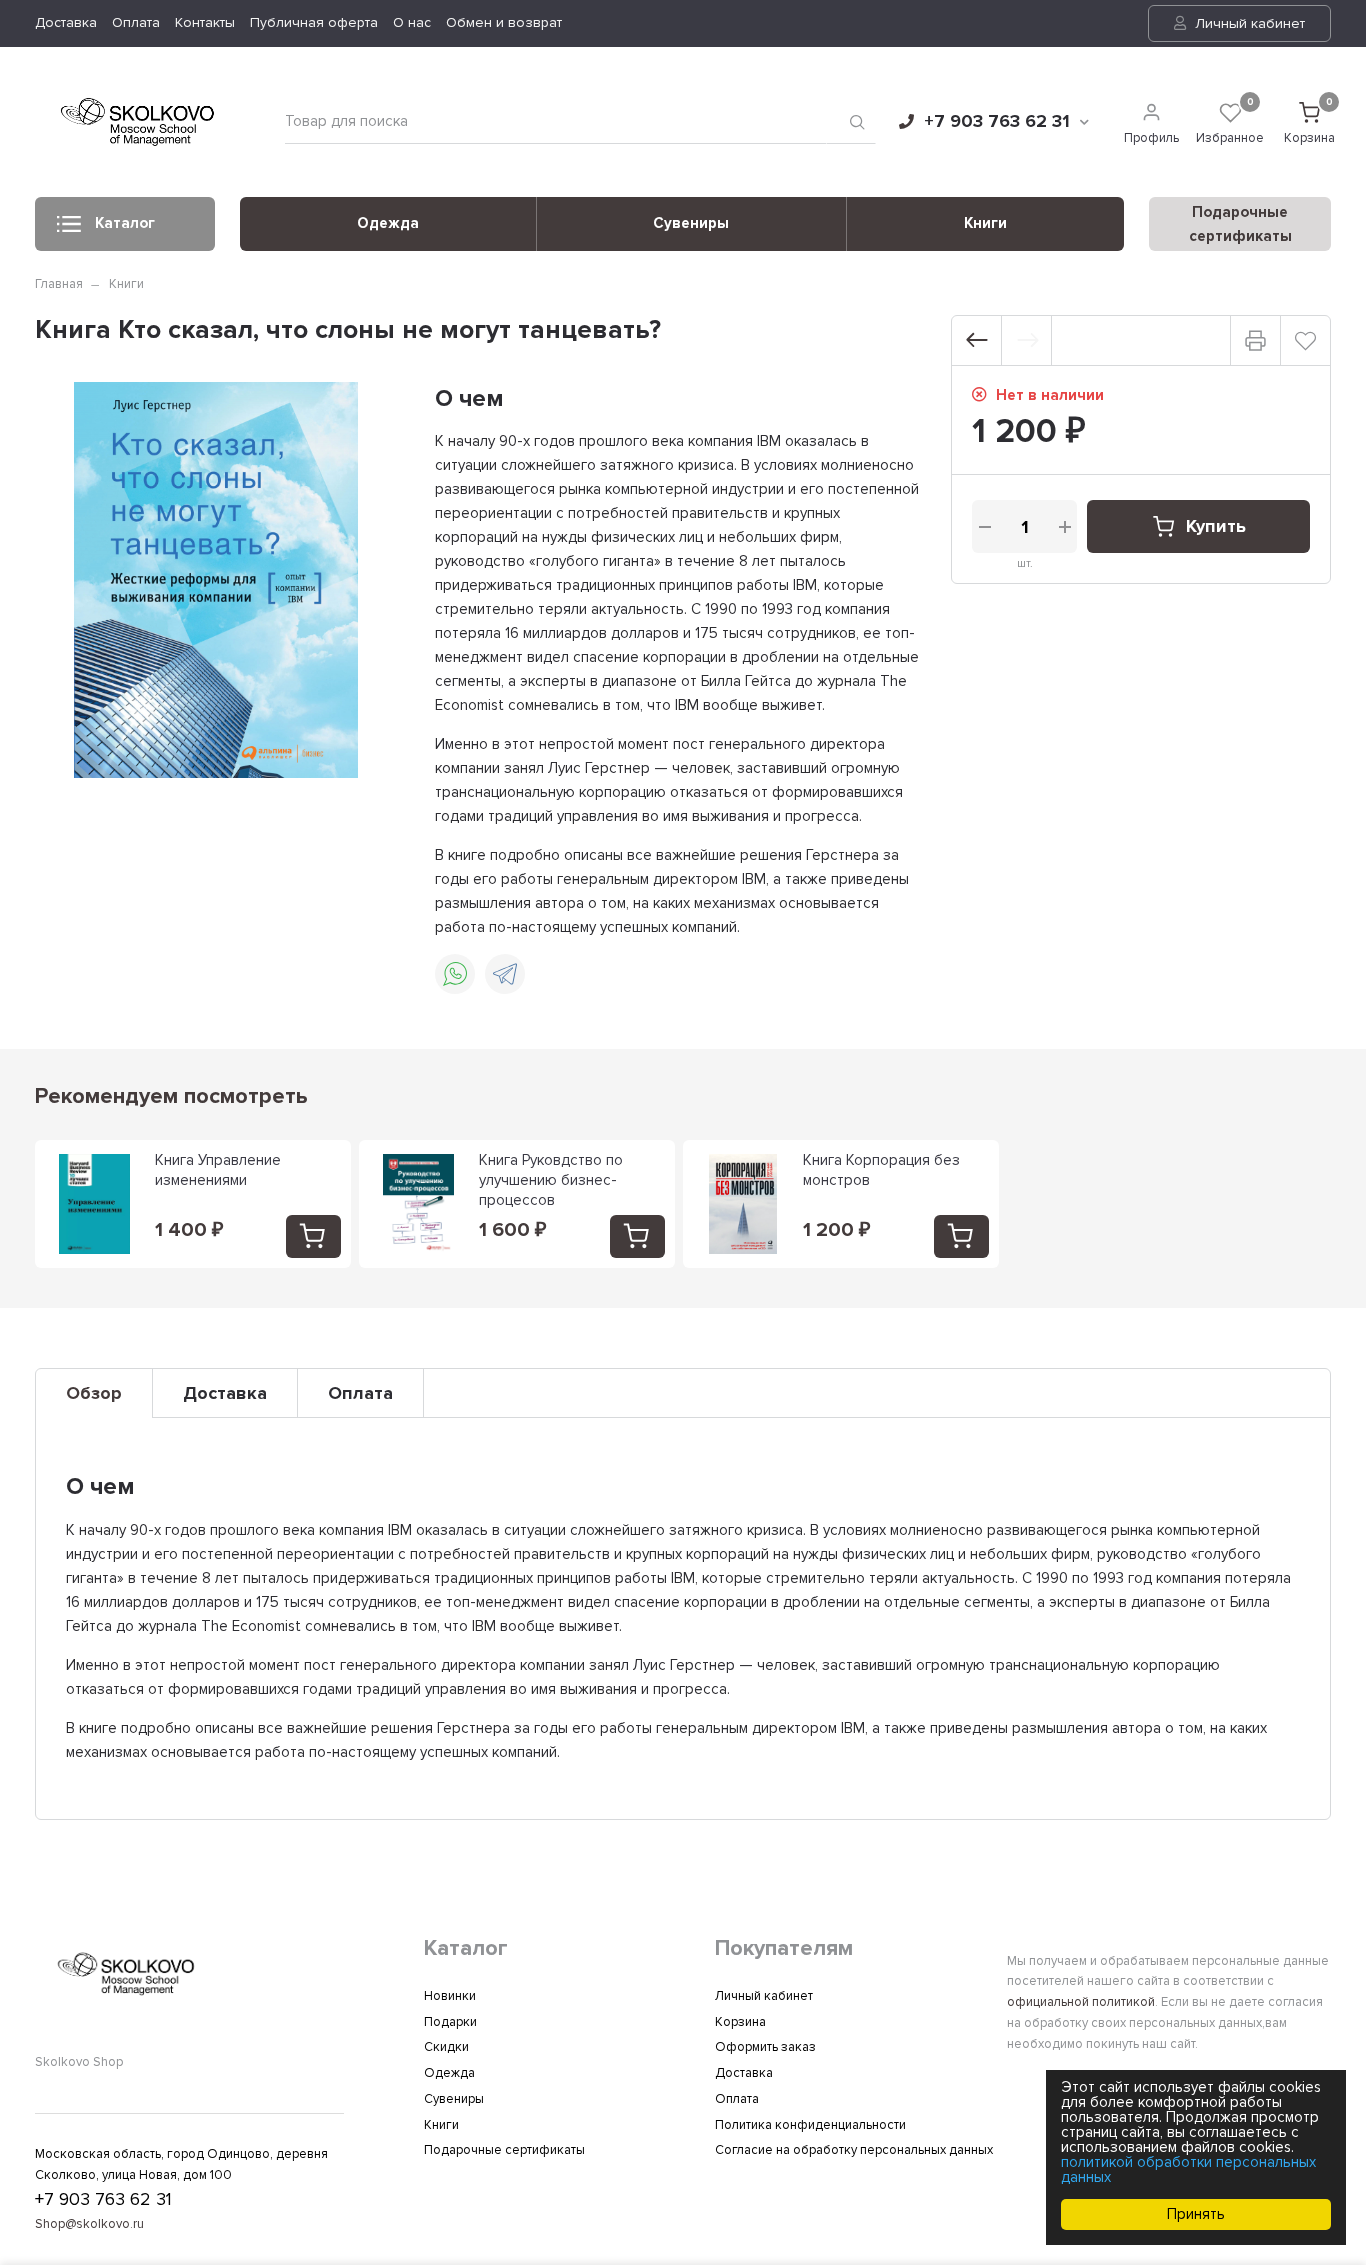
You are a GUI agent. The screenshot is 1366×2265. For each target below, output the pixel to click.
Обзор (94, 1393)
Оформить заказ (765, 2047)
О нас (412, 22)
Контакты (205, 22)
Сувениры (691, 223)
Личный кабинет (1248, 23)
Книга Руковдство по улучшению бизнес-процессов (551, 1180)
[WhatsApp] (455, 974)
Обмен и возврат (504, 22)
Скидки (446, 2047)
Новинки (450, 1996)
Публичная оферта (314, 22)
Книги (985, 223)
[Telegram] (505, 974)
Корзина (740, 2022)
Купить (1216, 526)
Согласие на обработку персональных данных (854, 2150)
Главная (59, 284)
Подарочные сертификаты (504, 2150)
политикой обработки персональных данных (1188, 2169)
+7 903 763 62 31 (997, 121)
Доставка (66, 22)
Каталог (125, 223)
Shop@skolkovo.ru (89, 2224)
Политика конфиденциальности (810, 2125)
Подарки (450, 2022)
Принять (1196, 2214)
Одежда (388, 223)
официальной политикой (1081, 2002)
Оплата (136, 22)
